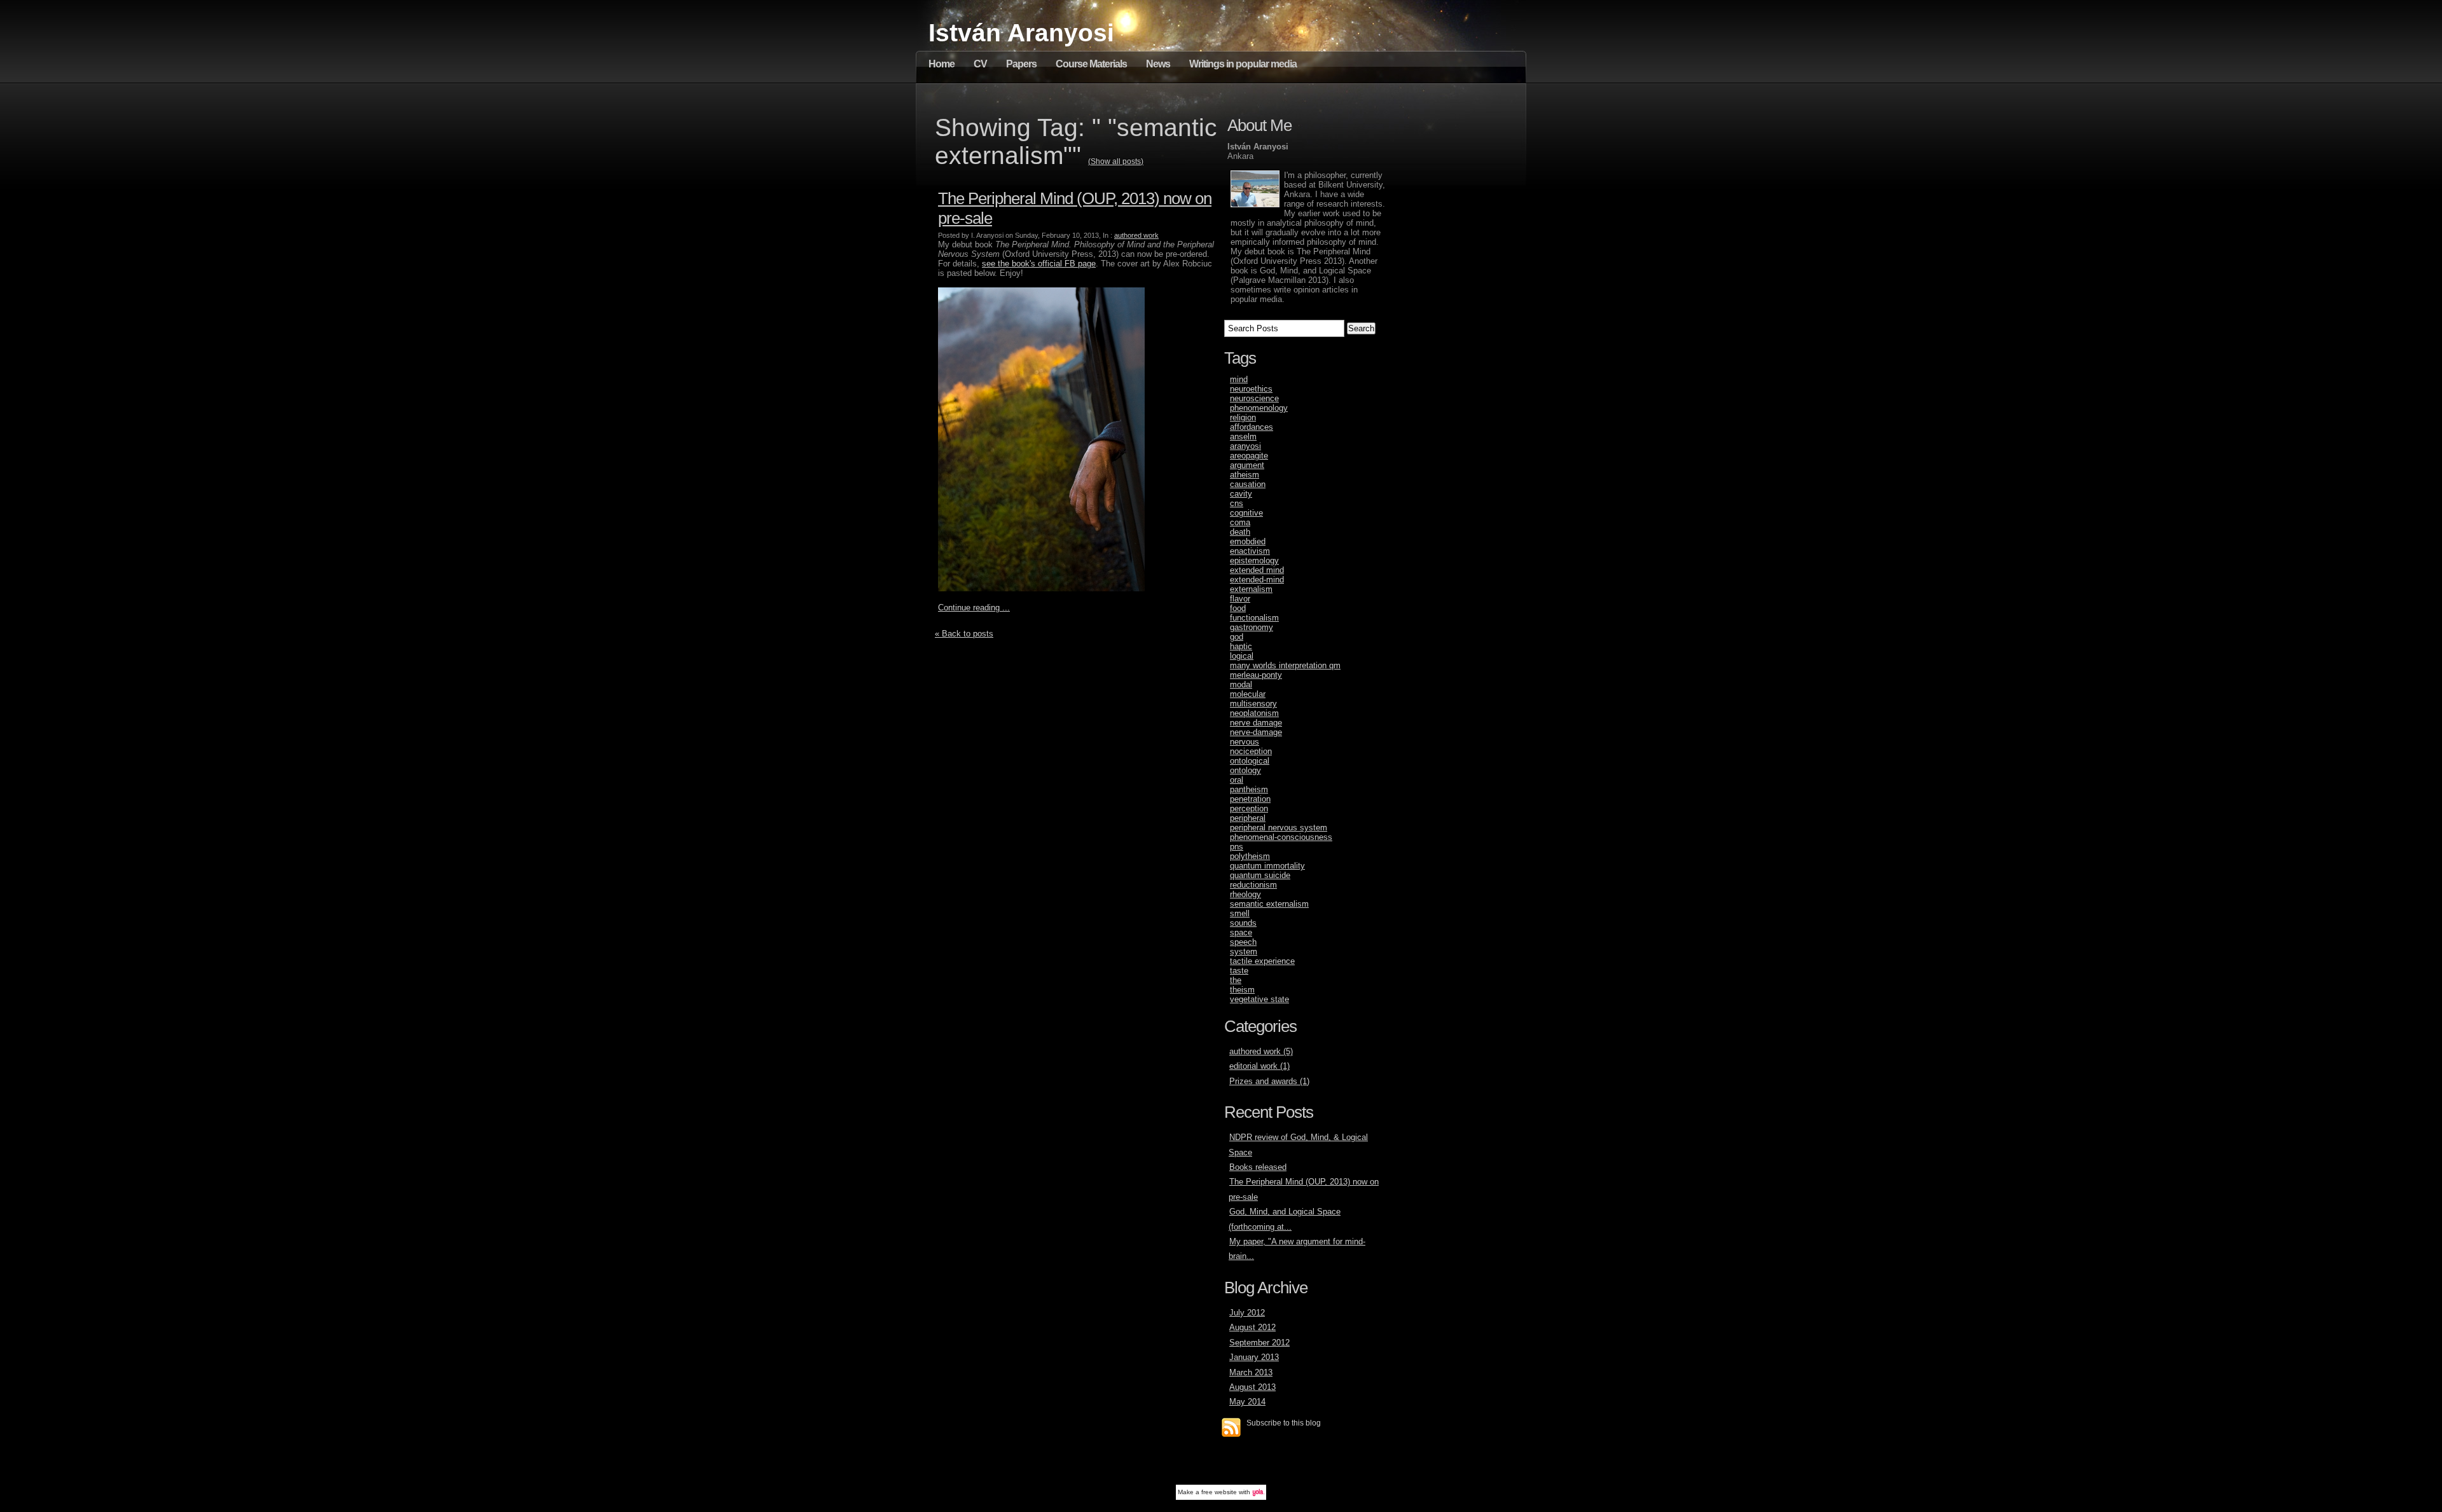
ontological (1250, 761)
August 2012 (1252, 1327)
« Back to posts (964, 634)
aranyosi (1245, 446)
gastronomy (1252, 627)
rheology (1245, 894)
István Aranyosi (1021, 33)
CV (980, 64)
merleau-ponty (1256, 675)
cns (1237, 503)
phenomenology (1259, 408)
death (1240, 532)
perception (1249, 808)
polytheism (1250, 856)
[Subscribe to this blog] (1231, 1427)
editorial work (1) (1259, 1066)
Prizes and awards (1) (1269, 1081)
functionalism (1254, 618)
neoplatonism (1254, 713)
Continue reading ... (974, 608)
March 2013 (1251, 1372)
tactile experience (1262, 961)
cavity (1241, 494)
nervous (1245, 742)
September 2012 (1259, 1343)
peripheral (1248, 818)
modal (1241, 684)
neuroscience (1254, 398)
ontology (1245, 770)
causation (1248, 484)
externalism (1251, 589)
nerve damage (1256, 723)
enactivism (1250, 551)
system (1244, 952)
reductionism (1253, 885)
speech (1243, 942)
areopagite (1249, 456)
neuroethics (1251, 389)
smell (1240, 913)
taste (1239, 971)
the (1236, 980)
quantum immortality (1267, 866)
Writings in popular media (1243, 64)
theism (1242, 990)
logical (1242, 656)
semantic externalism (1269, 904)
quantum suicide (1260, 875)
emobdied (1248, 541)
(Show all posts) (1116, 162)
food (1238, 608)
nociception (1251, 751)
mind (1239, 379)
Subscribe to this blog (1284, 1423)
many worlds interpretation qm (1285, 665)
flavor (1240, 599)
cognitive (1246, 513)
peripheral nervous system (1279, 828)
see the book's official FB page (1039, 264)
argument (1247, 465)
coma (1240, 522)
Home (942, 64)
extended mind (1257, 570)
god (1237, 637)
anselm (1243, 436)
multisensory (1253, 704)
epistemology (1254, 560)
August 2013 (1252, 1387)
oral (1237, 780)
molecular (1248, 694)
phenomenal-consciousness (1281, 837)
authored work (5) (1261, 1051)
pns (1237, 847)
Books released (1258, 1167)
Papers (1021, 64)
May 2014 (1247, 1402)
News (1158, 64)
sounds (1243, 923)
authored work (1136, 235)
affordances (1252, 427)
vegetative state (1259, 999)
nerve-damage (1256, 732)
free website (1219, 1492)
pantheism (1249, 789)
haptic (1241, 646)
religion (1243, 417)
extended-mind (1257, 580)
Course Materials (1091, 64)
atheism (1245, 475)
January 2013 (1254, 1357)
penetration (1250, 799)
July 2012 (1247, 1313)
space (1241, 932)
